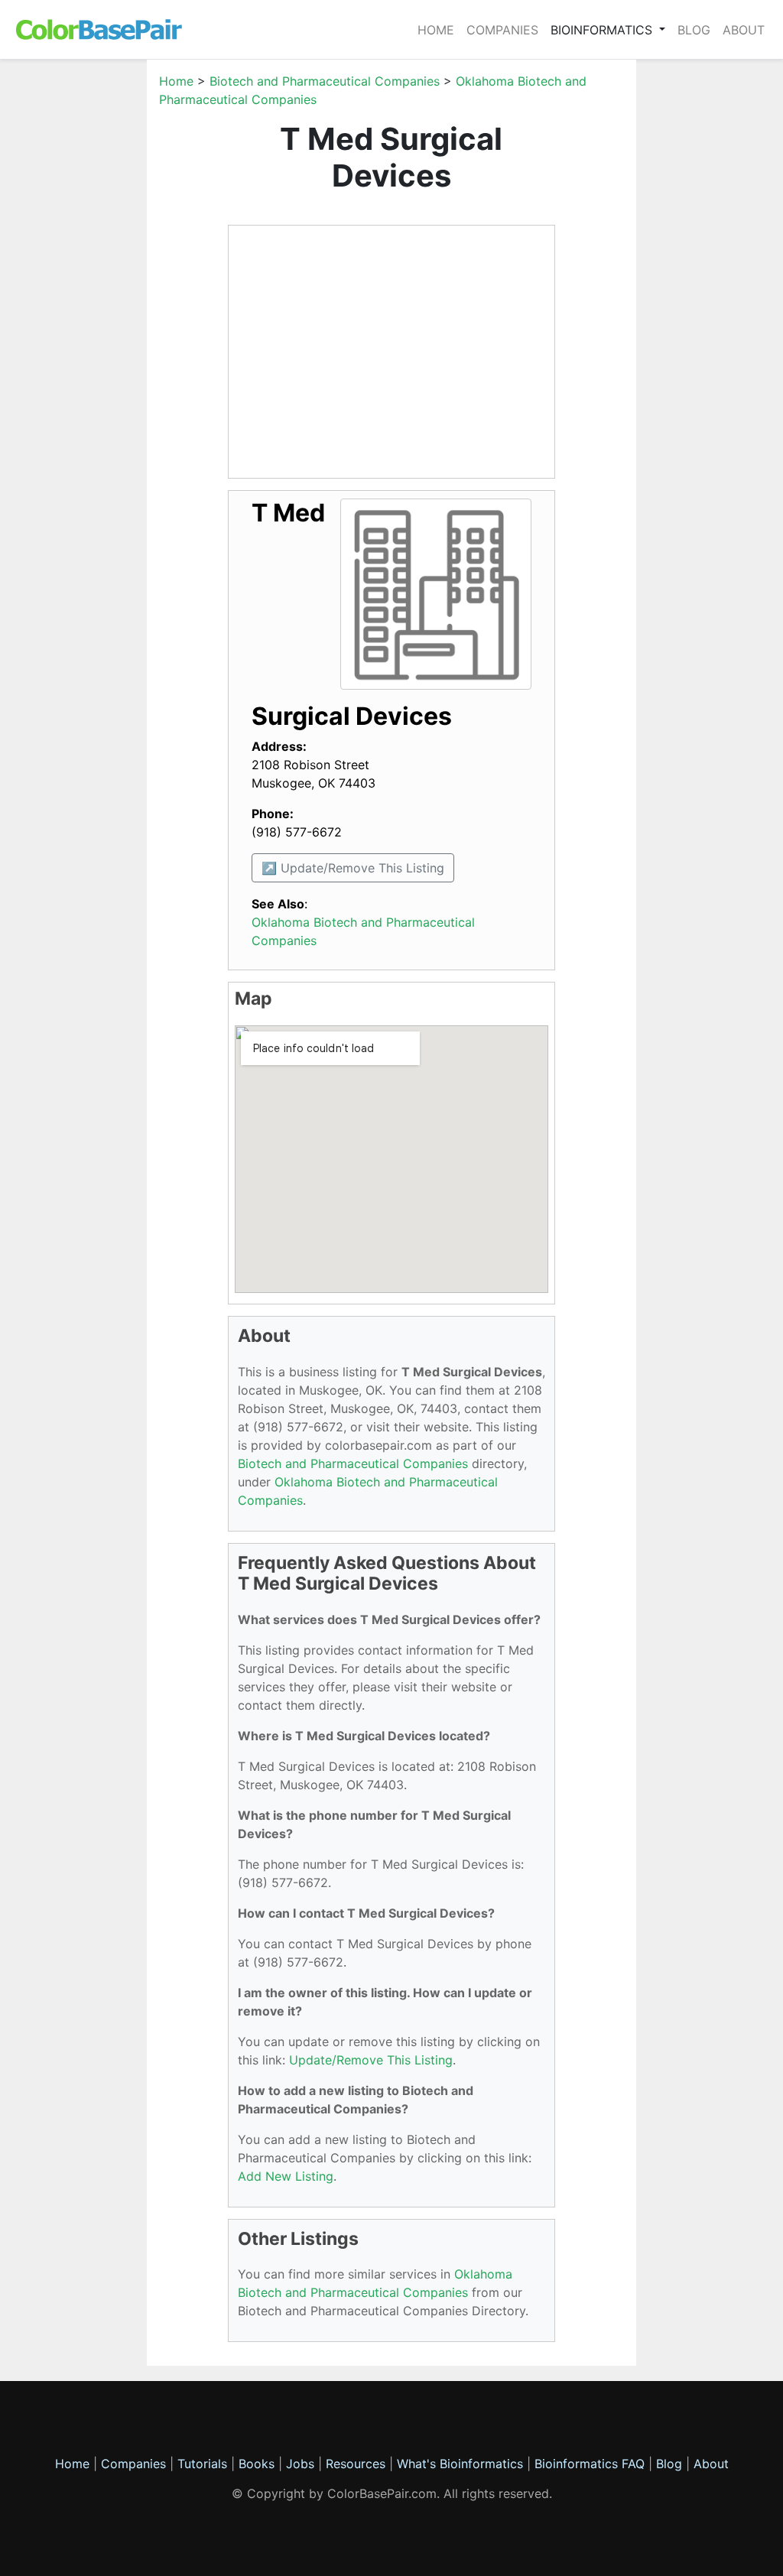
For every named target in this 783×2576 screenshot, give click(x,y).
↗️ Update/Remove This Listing (353, 868)
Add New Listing (286, 2176)
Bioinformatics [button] (603, 30)
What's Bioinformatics (460, 2464)
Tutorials (202, 2464)
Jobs (300, 2464)
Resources (356, 2464)
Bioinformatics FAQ (591, 2464)
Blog (694, 30)
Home (436, 30)
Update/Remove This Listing (371, 2060)
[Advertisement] (86, 301)
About (744, 30)
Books (257, 2464)
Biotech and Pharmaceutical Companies (325, 81)
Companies (502, 30)
